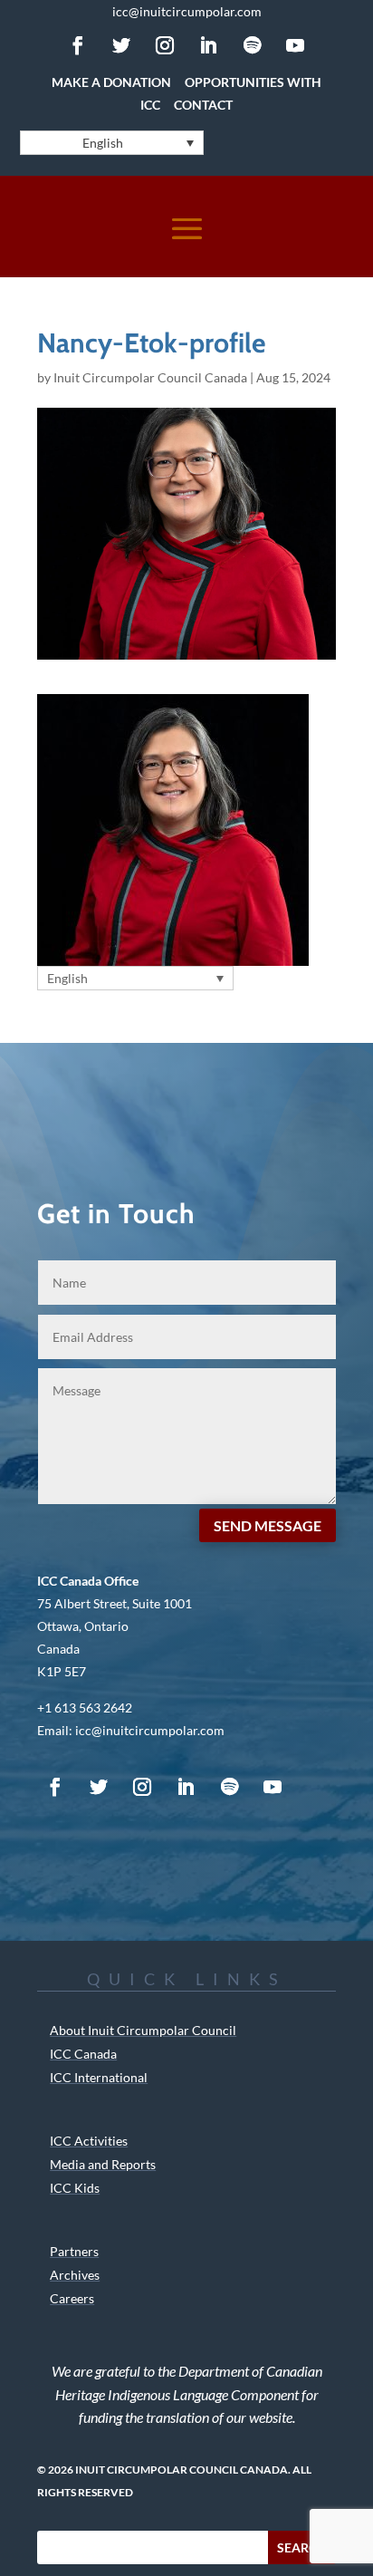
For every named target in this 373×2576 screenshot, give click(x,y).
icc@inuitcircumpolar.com (187, 11)
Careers (72, 2298)
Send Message (268, 1525)
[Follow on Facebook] (78, 45)
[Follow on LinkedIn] (208, 45)
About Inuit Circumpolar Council (143, 2030)
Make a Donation (111, 82)
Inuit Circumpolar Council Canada (150, 377)
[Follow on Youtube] (295, 45)
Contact (203, 105)
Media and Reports (103, 2164)
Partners (74, 2251)
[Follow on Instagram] (165, 45)
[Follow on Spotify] (252, 45)
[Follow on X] (121, 45)
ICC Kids (75, 2188)
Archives (75, 2275)
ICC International (99, 2077)
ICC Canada (83, 2054)
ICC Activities (89, 2141)
